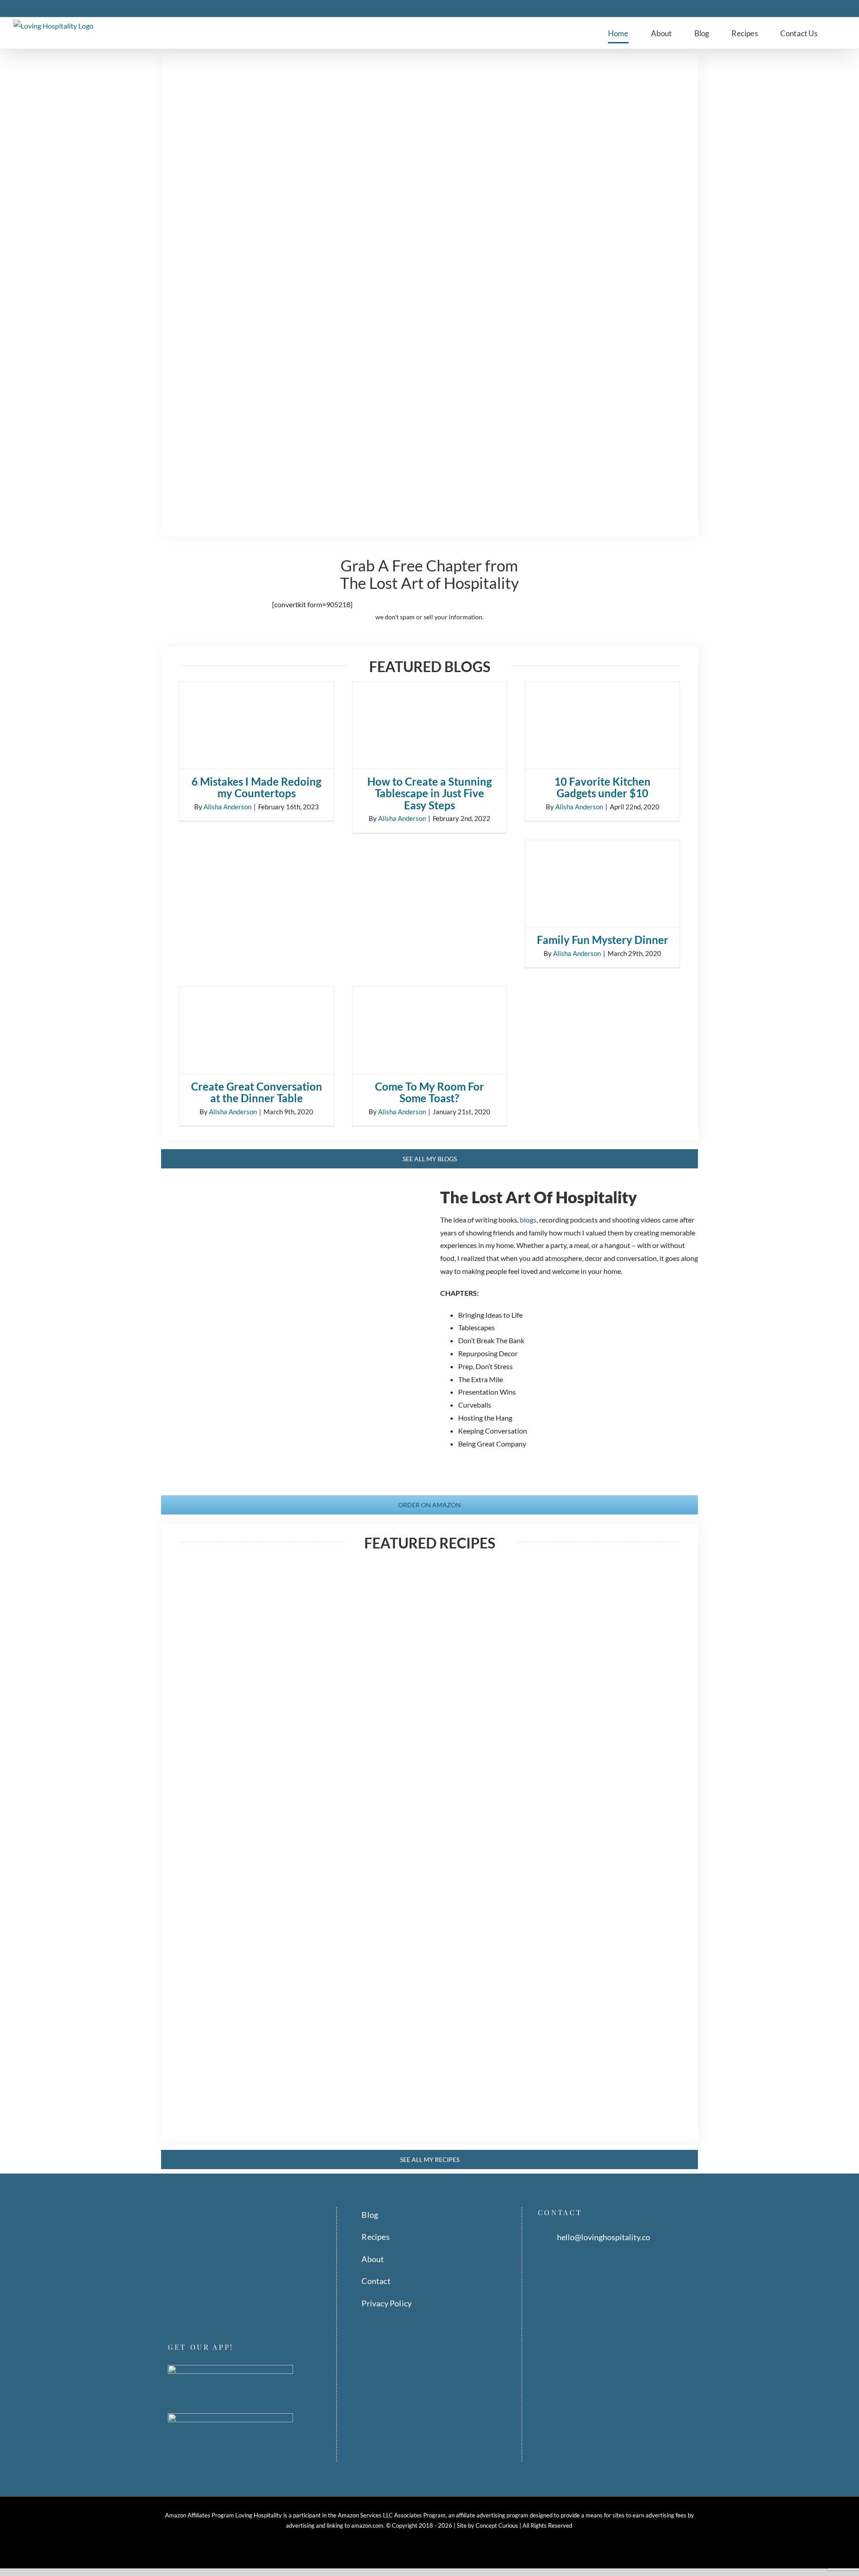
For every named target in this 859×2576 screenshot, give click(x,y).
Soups (434, 1675)
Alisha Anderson (228, 807)
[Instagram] (183, 2309)
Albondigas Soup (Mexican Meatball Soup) (428, 2047)
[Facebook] (171, 2309)
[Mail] (221, 2309)
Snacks (647, 1858)
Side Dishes (617, 1858)
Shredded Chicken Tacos (595, 1662)
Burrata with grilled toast (598, 1845)
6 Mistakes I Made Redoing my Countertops (256, 787)
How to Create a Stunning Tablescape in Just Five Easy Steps (429, 793)
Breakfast (205, 2054)
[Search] (843, 33)
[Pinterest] (196, 2309)
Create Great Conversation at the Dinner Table (257, 1092)
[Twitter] (208, 2309)
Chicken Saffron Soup (416, 1662)
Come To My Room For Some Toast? (429, 1092)
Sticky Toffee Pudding (243, 1662)
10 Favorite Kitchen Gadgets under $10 (602, 787)
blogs (528, 1220)
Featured (233, 1675)
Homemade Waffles (238, 2041)
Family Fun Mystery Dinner (603, 940)
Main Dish (408, 1675)
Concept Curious (497, 2525)
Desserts (204, 1675)
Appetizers (553, 1858)
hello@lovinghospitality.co (604, 2237)
